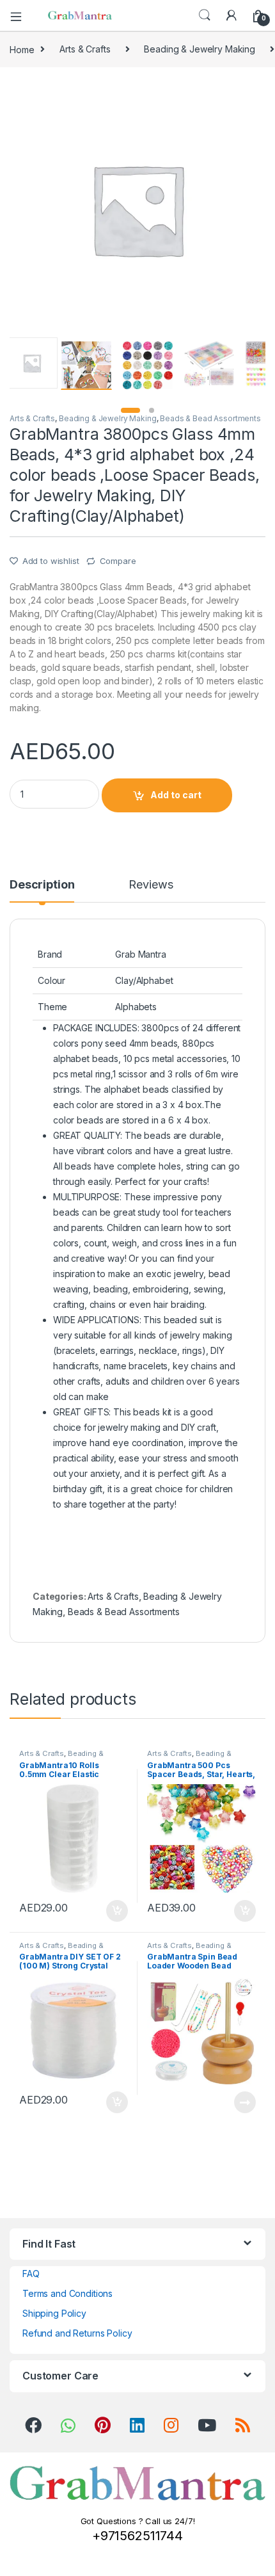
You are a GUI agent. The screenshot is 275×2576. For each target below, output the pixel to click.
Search (205, 15)
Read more (245, 2102)
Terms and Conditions (67, 2293)
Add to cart (176, 795)
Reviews (151, 885)
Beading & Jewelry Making (200, 49)
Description (42, 885)
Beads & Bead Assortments (210, 418)
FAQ (31, 2274)
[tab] (42, 890)
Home (22, 49)
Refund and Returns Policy (77, 2333)
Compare (118, 561)
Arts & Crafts (85, 49)
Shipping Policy (54, 2313)
